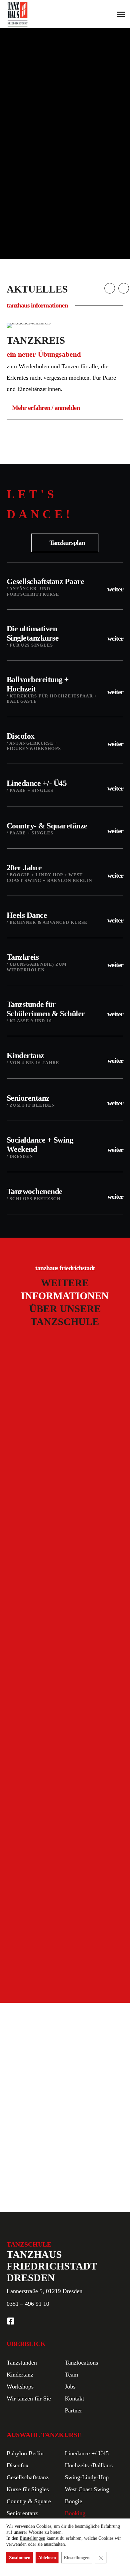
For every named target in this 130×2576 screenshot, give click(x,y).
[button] (65, 543)
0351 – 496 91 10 (28, 2304)
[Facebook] (11, 2321)
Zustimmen (20, 2558)
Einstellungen (32, 2538)
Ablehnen (47, 2558)
